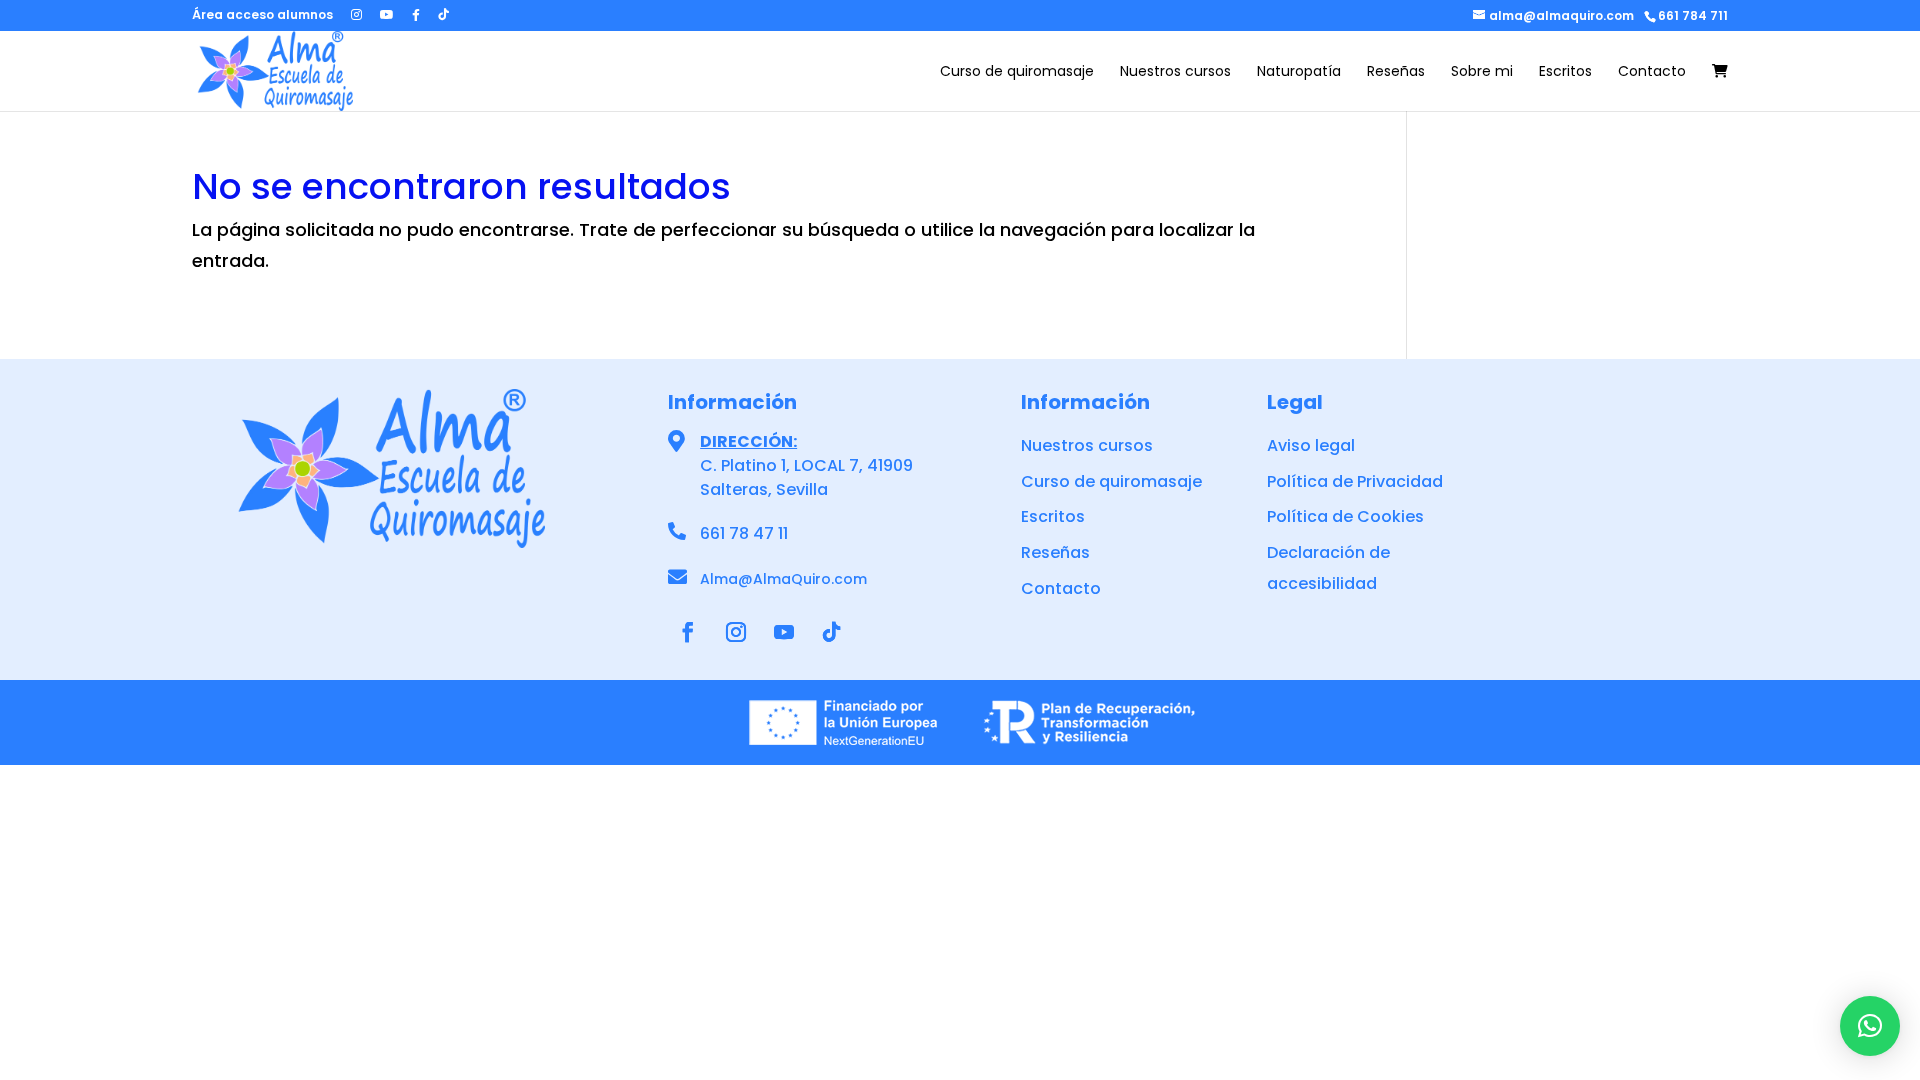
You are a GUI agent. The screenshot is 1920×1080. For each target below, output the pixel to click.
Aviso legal (1311, 445)
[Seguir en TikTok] (832, 632)
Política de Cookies (1345, 516)
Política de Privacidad (1355, 481)
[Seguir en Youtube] (784, 632)
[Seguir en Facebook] (688, 632)
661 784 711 (1693, 15)
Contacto (1652, 72)
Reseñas (1396, 72)
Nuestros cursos (1175, 72)
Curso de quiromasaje (1017, 72)
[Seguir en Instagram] (736, 632)
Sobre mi (1482, 72)
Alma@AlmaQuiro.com (783, 579)
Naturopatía (1299, 72)
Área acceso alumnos (262, 16)
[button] (1870, 1026)
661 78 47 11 (744, 533)
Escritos (1565, 72)
